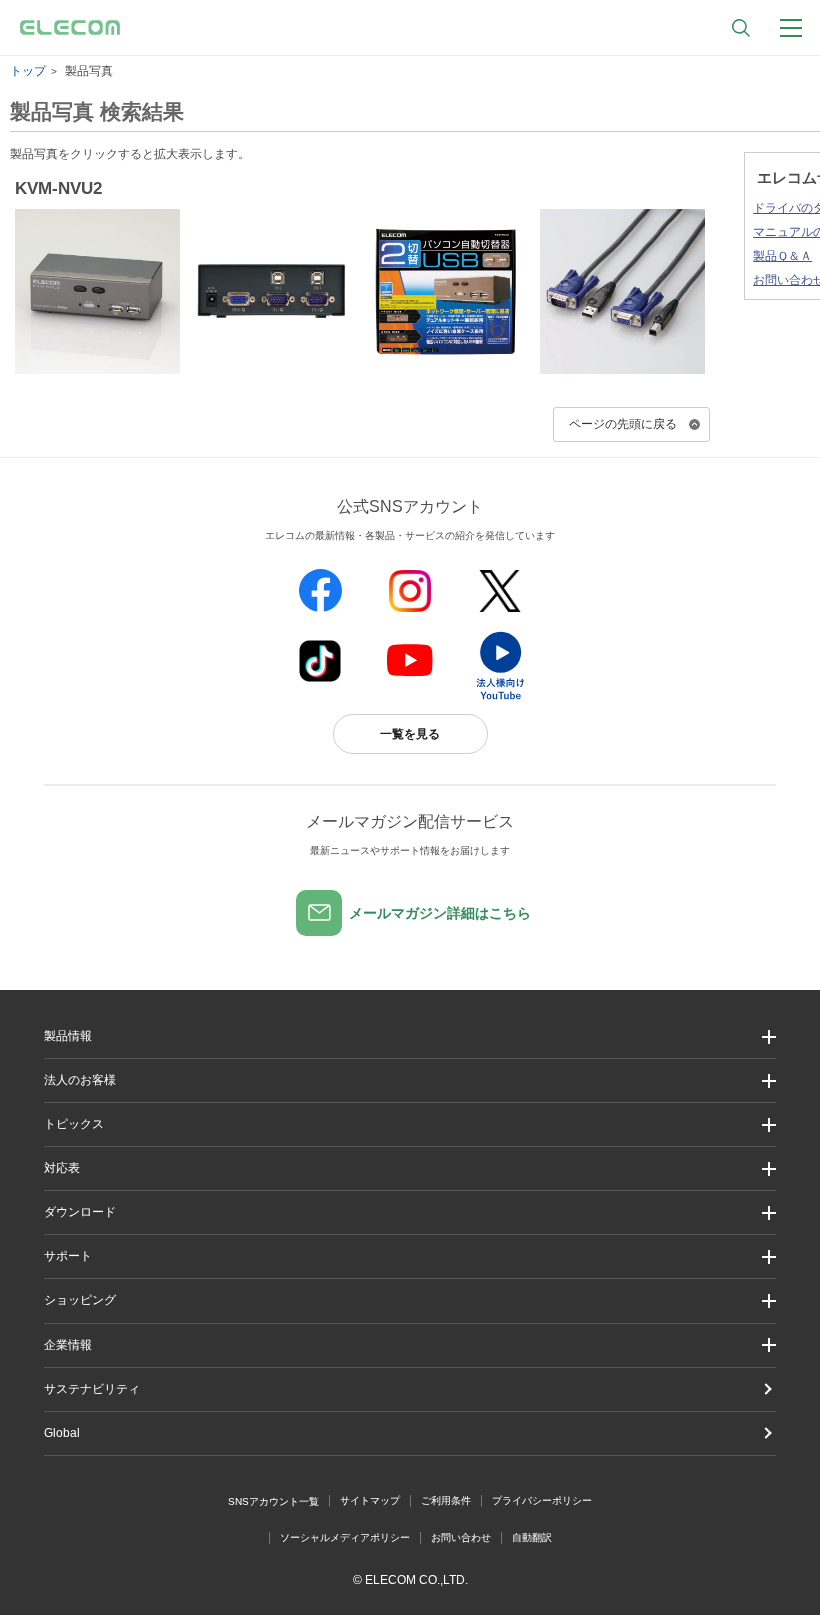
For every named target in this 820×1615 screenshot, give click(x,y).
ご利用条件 (446, 1500)
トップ (28, 71)
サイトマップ (370, 1500)
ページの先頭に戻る (623, 424)
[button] (410, 1124)
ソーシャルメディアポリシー (345, 1537)
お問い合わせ (461, 1537)
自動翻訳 (532, 1537)
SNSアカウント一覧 (273, 1501)
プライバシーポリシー (542, 1500)
